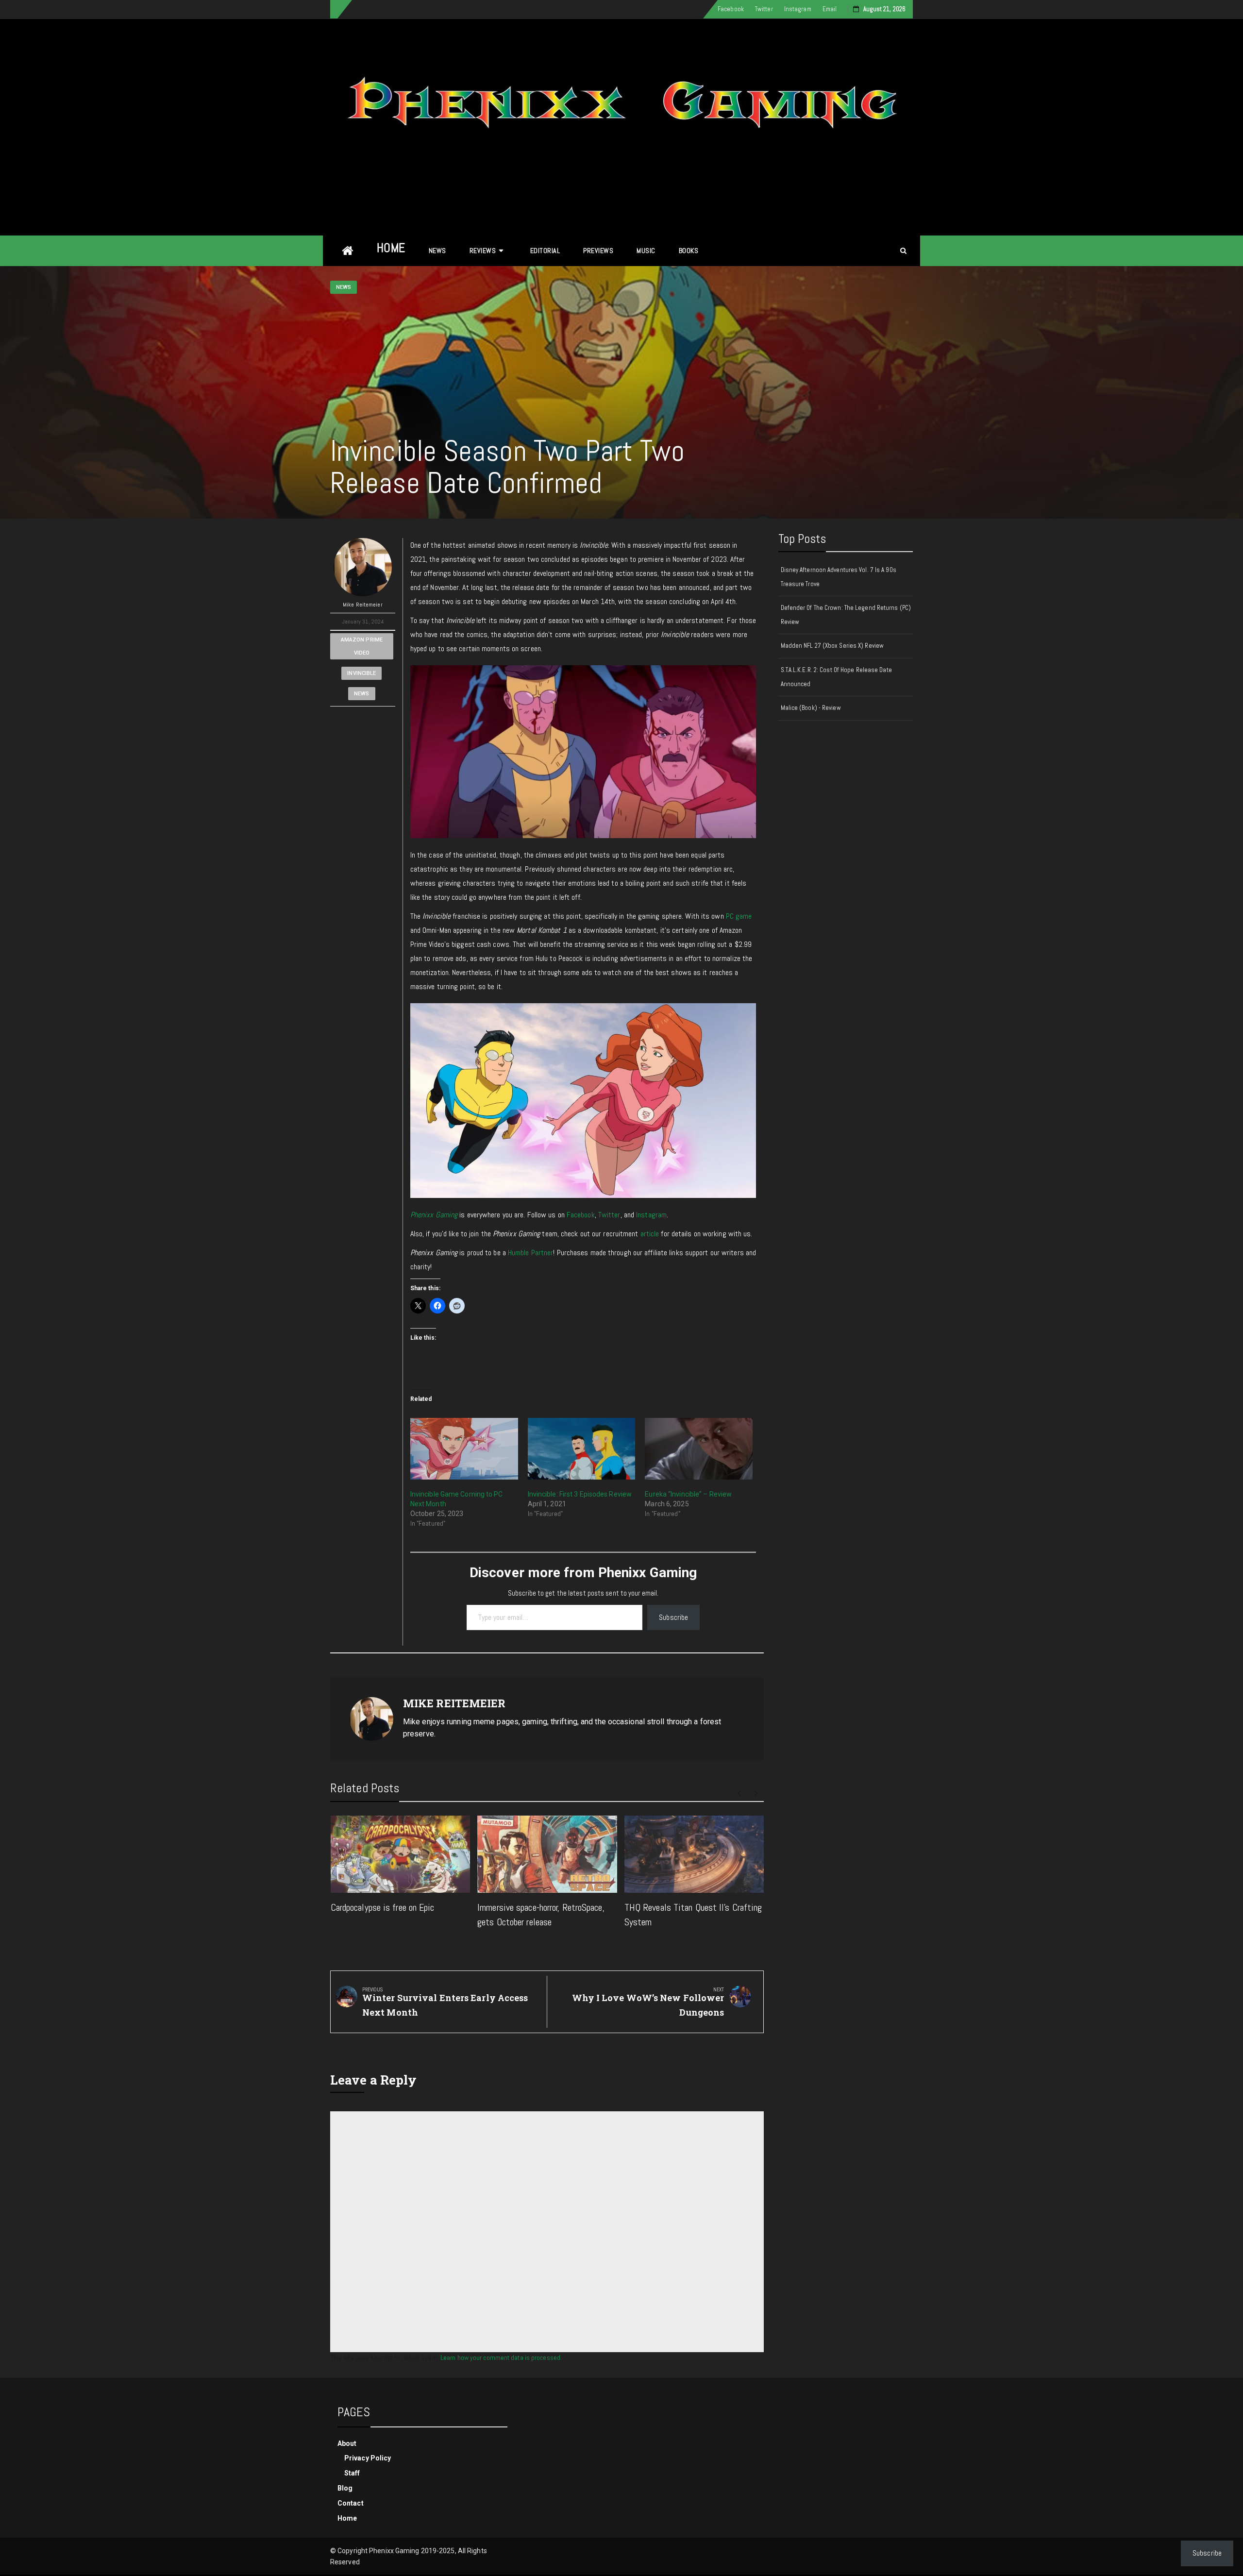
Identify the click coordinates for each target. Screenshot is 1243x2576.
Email (830, 9)
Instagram (798, 9)
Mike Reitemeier (363, 605)
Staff (352, 2473)
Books (689, 251)
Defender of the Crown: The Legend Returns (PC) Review (846, 615)
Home (391, 248)
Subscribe (673, 1617)
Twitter (764, 9)
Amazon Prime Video (362, 646)
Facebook (731, 9)
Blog (345, 2488)
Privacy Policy (368, 2458)
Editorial (545, 251)
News (437, 251)
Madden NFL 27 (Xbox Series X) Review (832, 646)
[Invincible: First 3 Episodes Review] (582, 1449)
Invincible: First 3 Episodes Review (580, 1494)
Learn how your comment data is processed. (501, 2357)
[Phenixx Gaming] (348, 251)
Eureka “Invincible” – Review (688, 1494)
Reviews (483, 251)
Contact (351, 2503)
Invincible (361, 673)
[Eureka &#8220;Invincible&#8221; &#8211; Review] (699, 1449)
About (347, 2443)
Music (646, 251)
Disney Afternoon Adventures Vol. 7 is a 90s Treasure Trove (839, 577)
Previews (598, 251)
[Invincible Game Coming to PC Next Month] (464, 1449)
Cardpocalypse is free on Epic (383, 1907)
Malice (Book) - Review (811, 708)
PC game (739, 916)
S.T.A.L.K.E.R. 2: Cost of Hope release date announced (836, 677)
